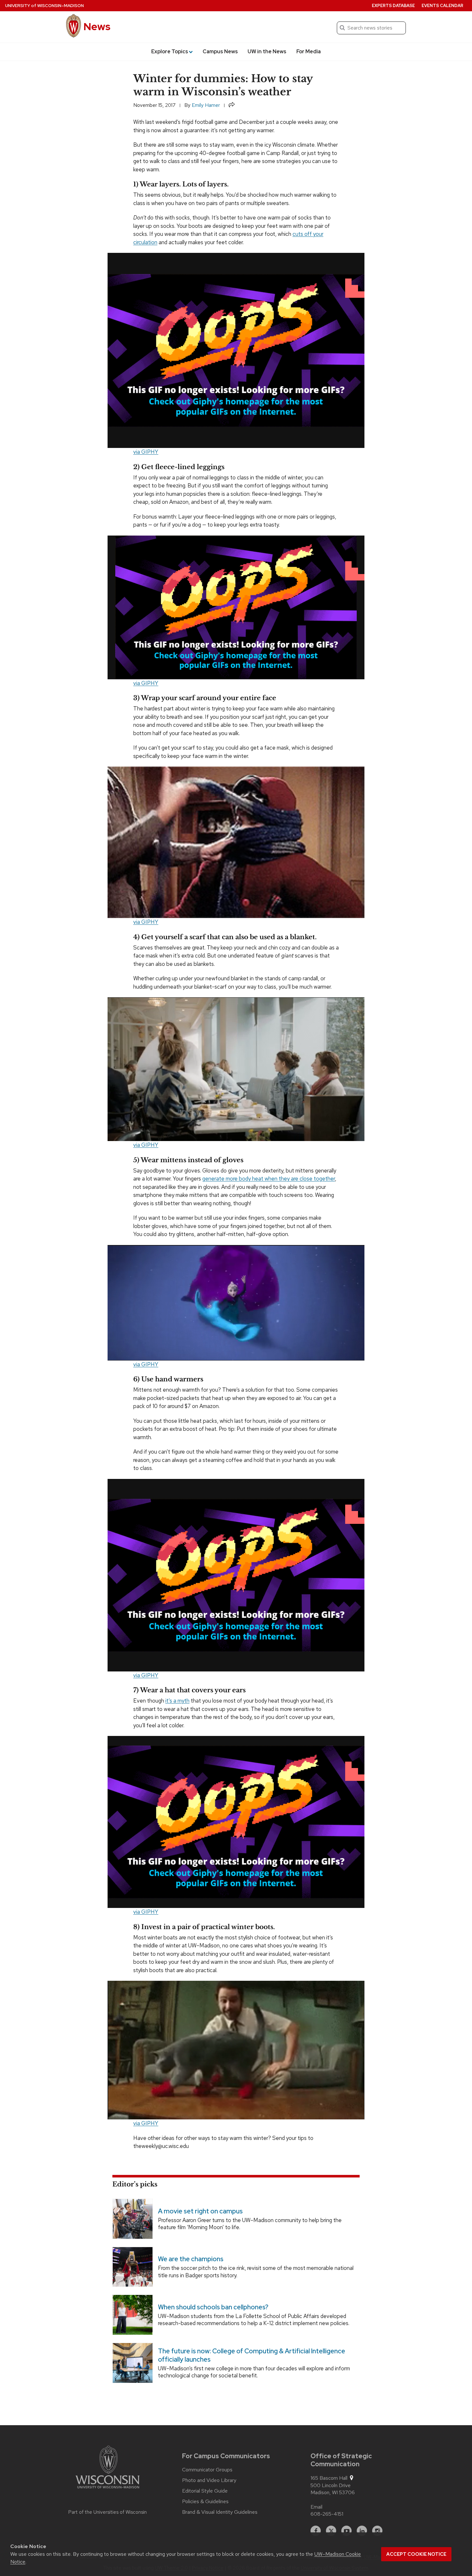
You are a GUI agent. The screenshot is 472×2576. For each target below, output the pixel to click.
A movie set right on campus (200, 2211)
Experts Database (393, 6)
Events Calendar (442, 6)
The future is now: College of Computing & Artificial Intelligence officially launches (252, 2355)
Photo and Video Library (209, 2480)
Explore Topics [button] (170, 52)
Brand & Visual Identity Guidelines (220, 2512)
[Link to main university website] (108, 2468)
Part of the (108, 2512)
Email (316, 2507)
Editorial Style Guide (205, 2491)
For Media (309, 52)
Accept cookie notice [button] (416, 2554)
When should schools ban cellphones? (213, 2307)
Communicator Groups (207, 2470)
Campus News (220, 52)
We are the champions (191, 2259)
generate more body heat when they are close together (269, 1179)
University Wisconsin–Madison (44, 6)
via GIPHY (146, 452)
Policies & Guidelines (205, 2502)
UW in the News (267, 52)
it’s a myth (177, 1701)
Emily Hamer (206, 105)
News (97, 26)
